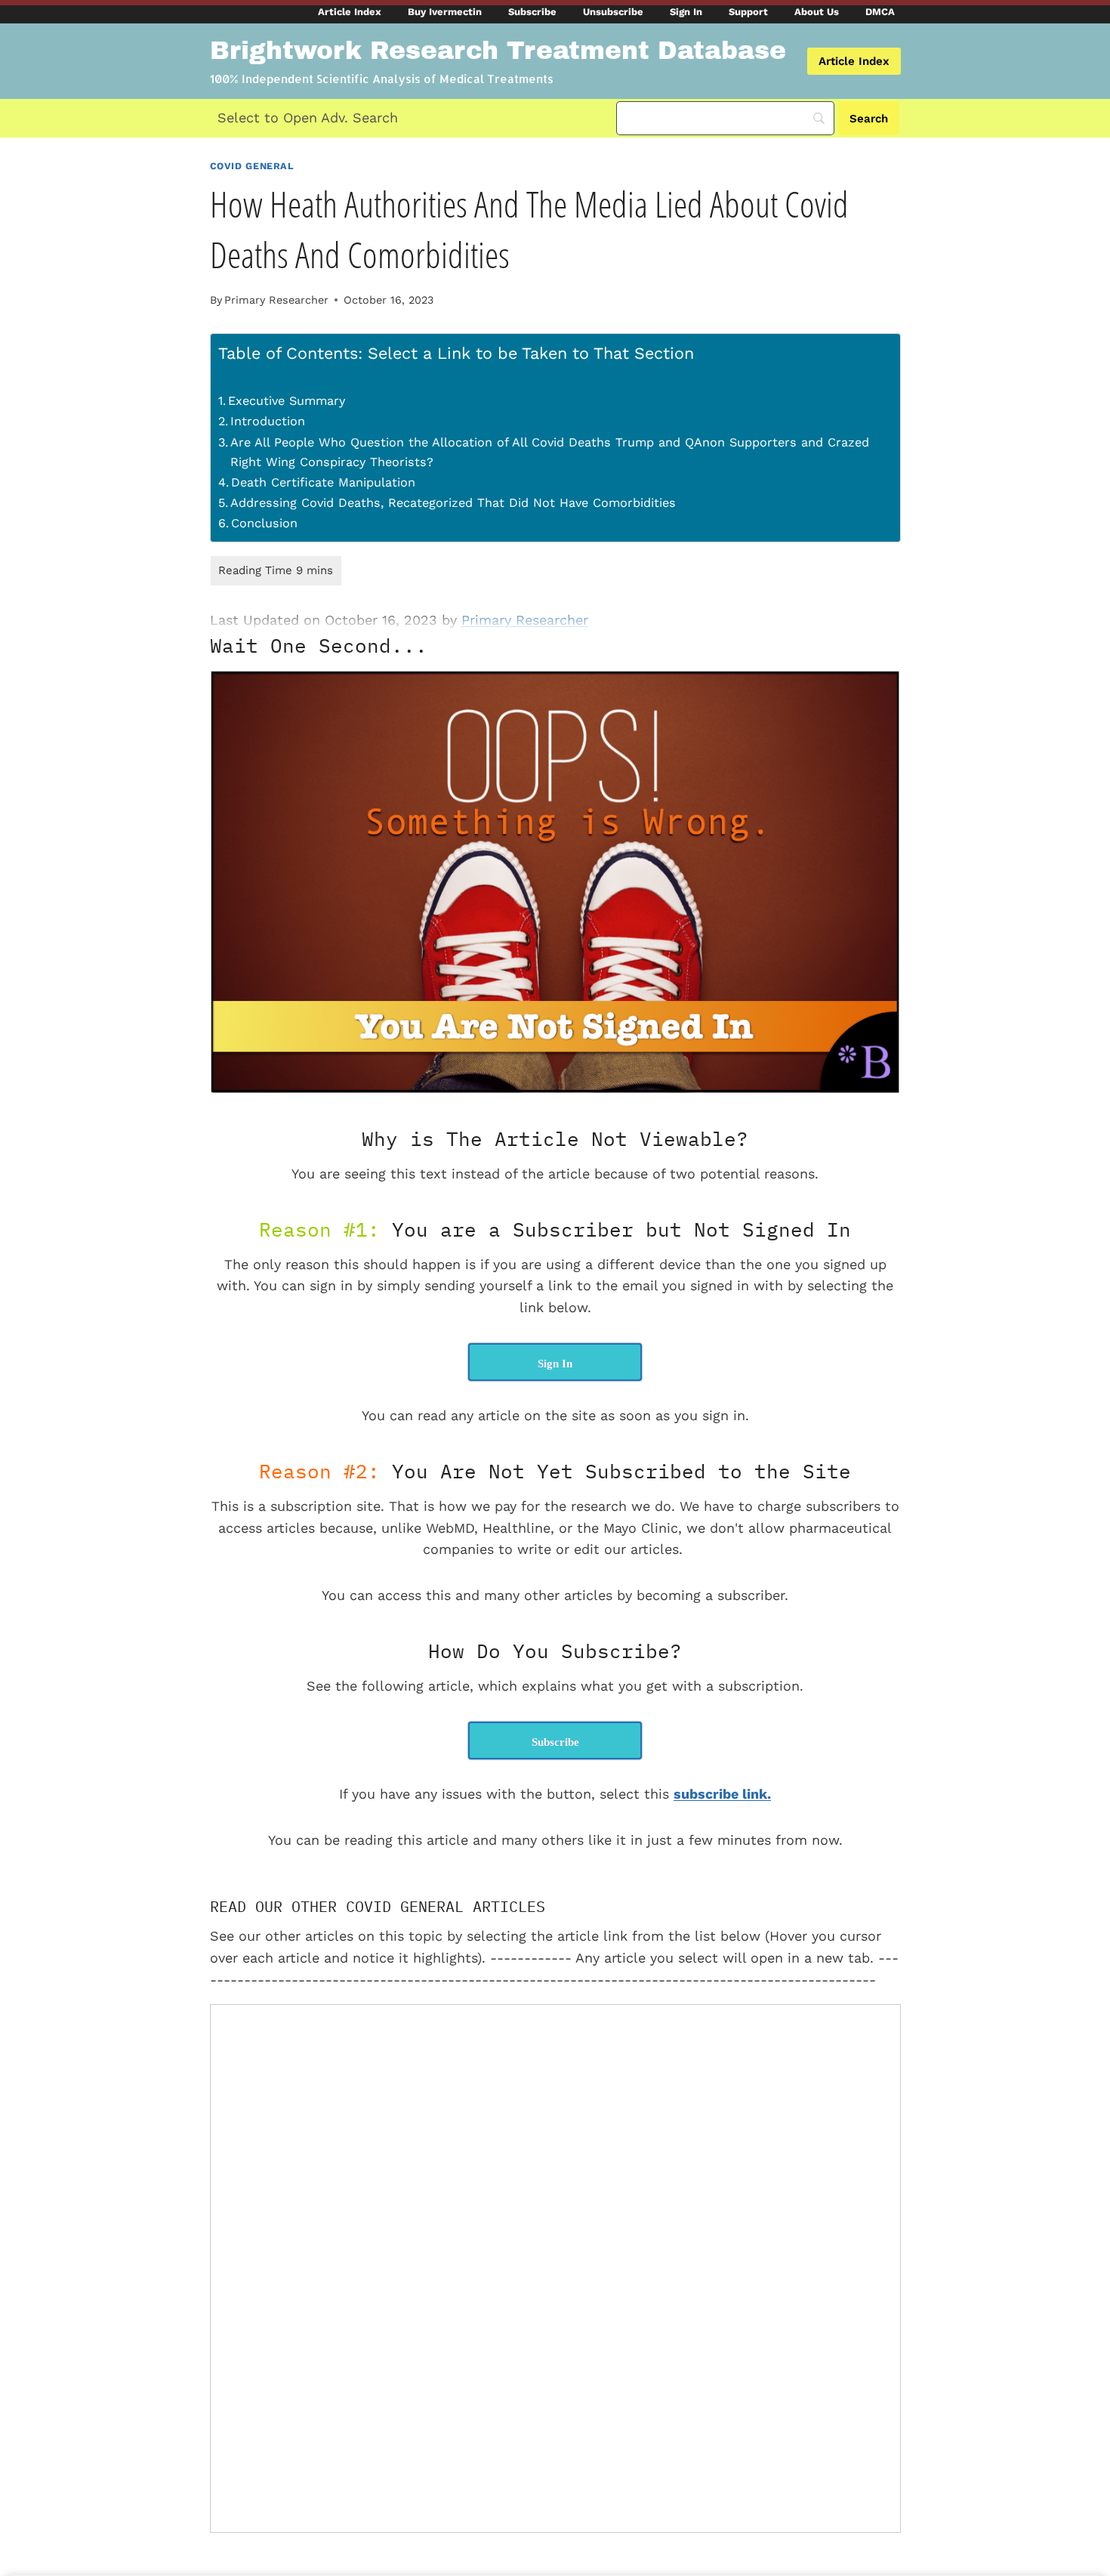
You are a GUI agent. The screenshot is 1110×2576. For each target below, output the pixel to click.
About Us (817, 12)
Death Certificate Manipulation (323, 482)
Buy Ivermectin (445, 12)
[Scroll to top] (1081, 2460)
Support (748, 12)
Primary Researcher (276, 300)
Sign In (686, 12)
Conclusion (264, 523)
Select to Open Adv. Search (308, 117)
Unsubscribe (613, 12)
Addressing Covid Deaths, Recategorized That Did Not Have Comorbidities (453, 503)
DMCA (880, 12)
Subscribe (532, 12)
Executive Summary (287, 401)
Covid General (252, 166)
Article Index (350, 12)
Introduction (268, 421)
